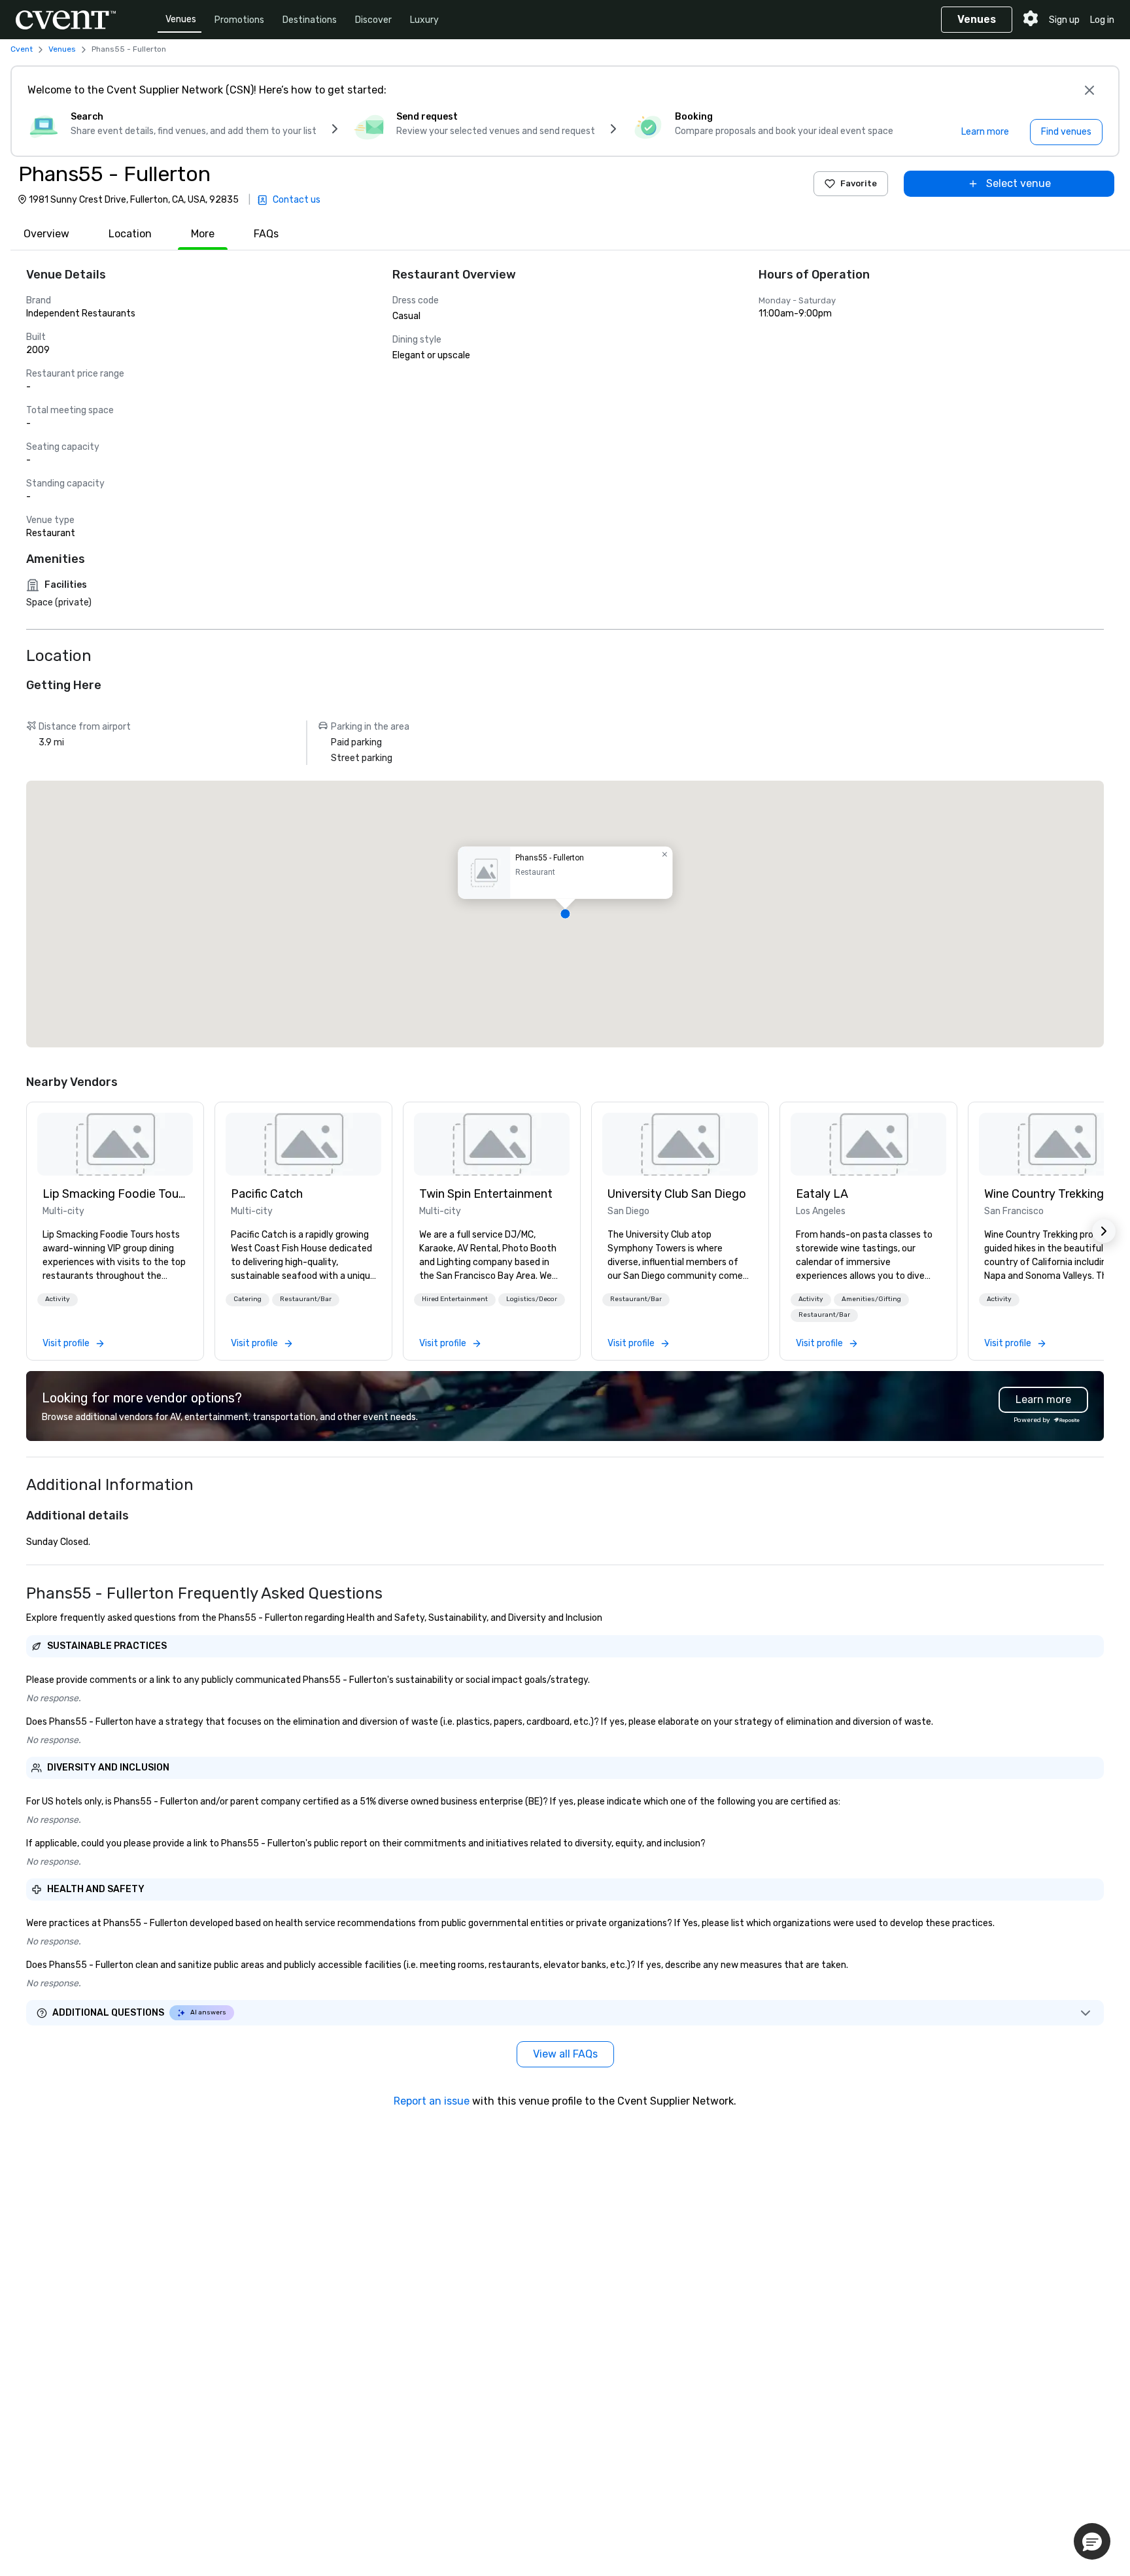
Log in (1102, 20)
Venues (181, 19)
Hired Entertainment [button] (455, 1299)
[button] (565, 914)
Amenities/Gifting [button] (871, 1299)
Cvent (22, 49)
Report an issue (432, 2101)
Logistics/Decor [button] (532, 1299)
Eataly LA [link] (822, 1194)
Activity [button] (58, 1299)
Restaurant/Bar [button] (306, 1299)
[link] (115, 1144)
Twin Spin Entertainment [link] (486, 1194)
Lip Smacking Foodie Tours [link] (115, 1194)
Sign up (1064, 20)
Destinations (310, 20)
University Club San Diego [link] (677, 1194)
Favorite (859, 183)
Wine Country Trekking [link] (1044, 1194)
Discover (373, 20)
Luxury (424, 20)
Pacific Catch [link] (267, 1194)
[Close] (1089, 90)
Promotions (239, 20)
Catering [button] (248, 1299)
